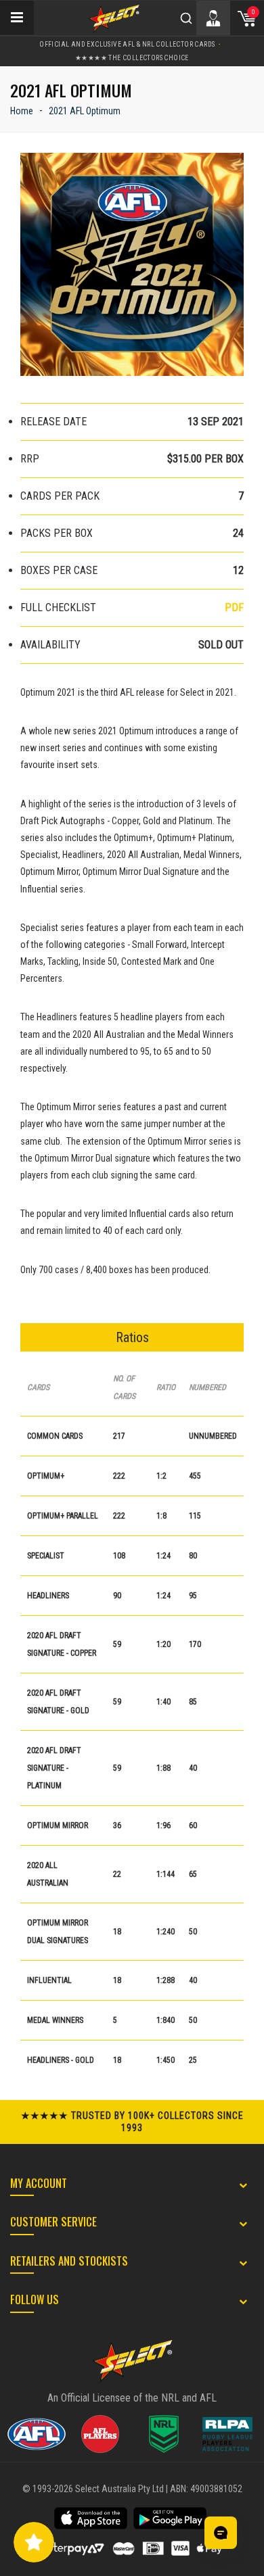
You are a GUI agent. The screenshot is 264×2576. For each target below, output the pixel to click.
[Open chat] (221, 2533)
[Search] (186, 18)
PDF (234, 607)
